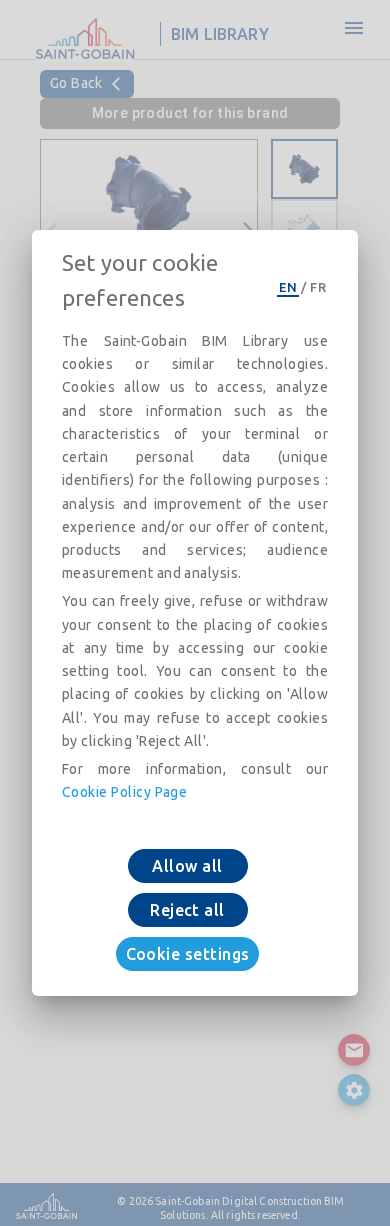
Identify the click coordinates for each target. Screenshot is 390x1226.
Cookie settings (188, 954)
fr (318, 287)
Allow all (187, 866)
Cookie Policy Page (124, 792)
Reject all (187, 910)
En (288, 287)
